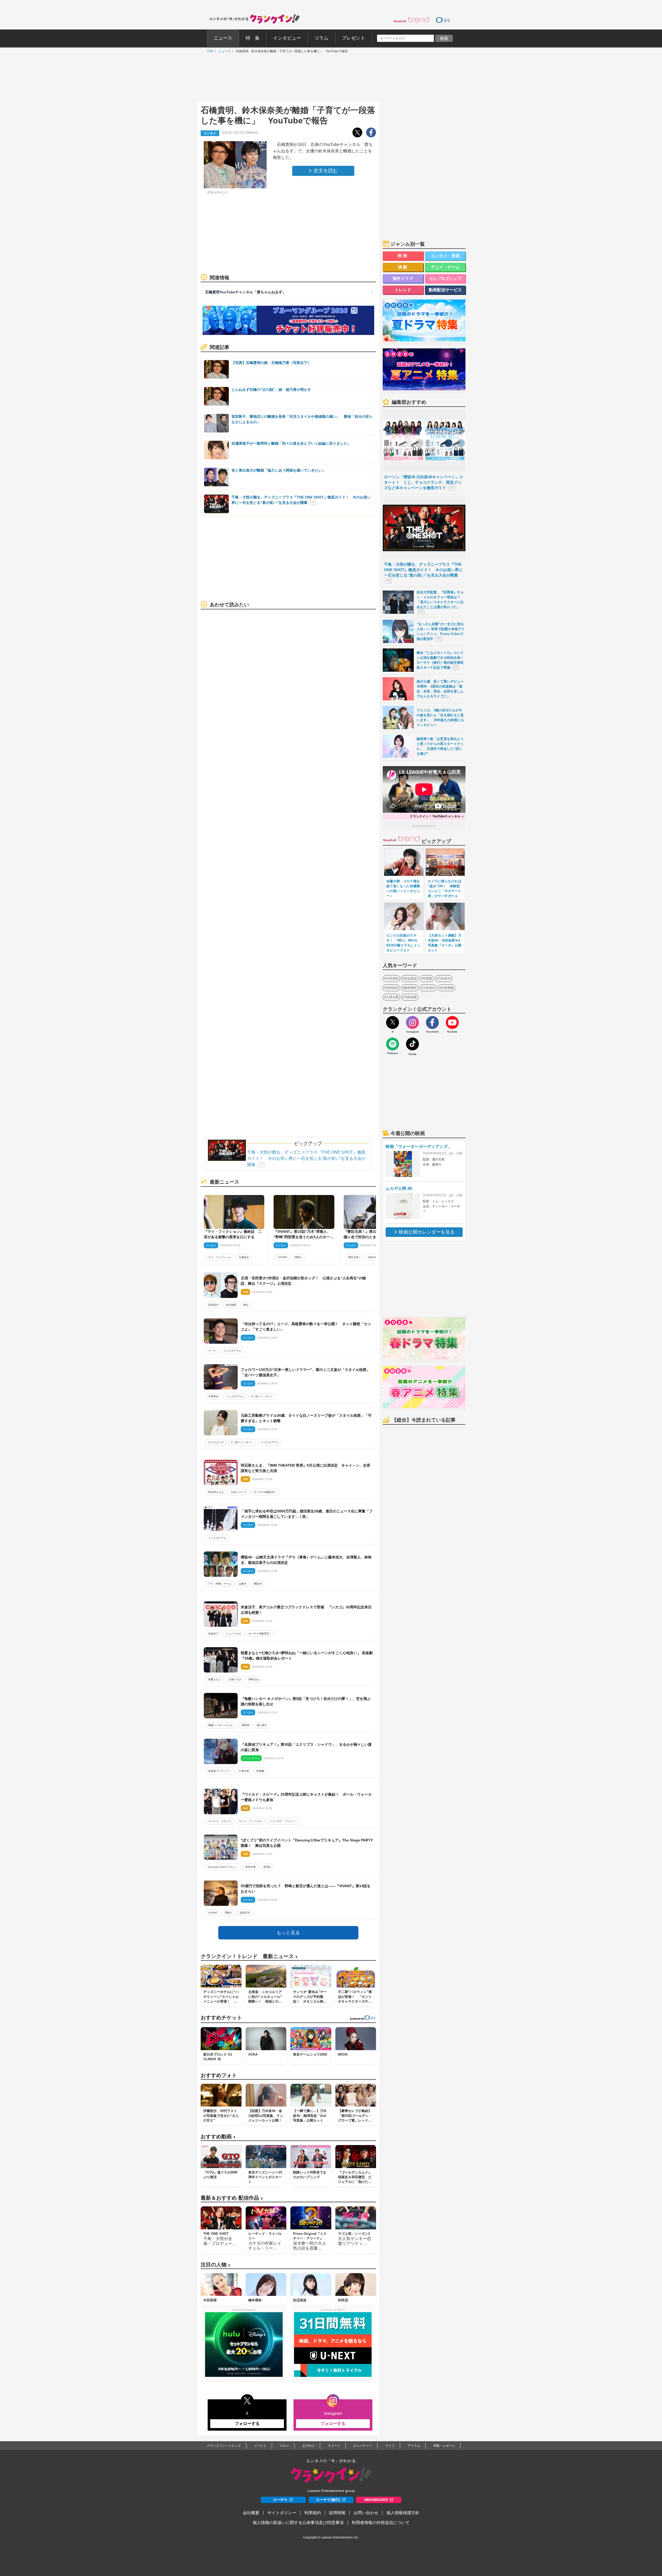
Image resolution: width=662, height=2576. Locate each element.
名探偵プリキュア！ (220, 1771)
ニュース (223, 51)
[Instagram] (412, 1022)
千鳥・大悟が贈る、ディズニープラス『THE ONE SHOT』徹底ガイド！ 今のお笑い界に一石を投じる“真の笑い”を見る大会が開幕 (306, 1158)
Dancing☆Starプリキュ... (223, 1867)
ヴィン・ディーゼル (250, 1821)
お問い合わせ (366, 2513)
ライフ (390, 2446)
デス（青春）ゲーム (220, 1584)
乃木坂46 (445, 979)
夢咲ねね (254, 1679)
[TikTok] (412, 1044)
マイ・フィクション (220, 1257)
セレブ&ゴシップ (445, 278)
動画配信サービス (445, 290)
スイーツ (334, 2446)
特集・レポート (444, 2446)
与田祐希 (411, 997)
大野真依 (213, 1396)
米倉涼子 (213, 1634)
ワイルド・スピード (220, 1821)
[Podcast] (393, 1044)
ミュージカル (234, 1634)
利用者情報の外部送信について (381, 2523)
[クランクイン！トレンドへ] (411, 20)
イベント (260, 2446)
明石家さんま (216, 1492)
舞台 (246, 1305)
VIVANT (283, 1257)
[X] (393, 1022)
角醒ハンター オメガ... (221, 1725)
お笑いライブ (239, 1492)
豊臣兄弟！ (355, 1257)
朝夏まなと (215, 1679)
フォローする (247, 2424)
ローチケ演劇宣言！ (265, 1492)
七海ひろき (235, 1679)
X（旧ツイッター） (262, 1396)
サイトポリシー (282, 2513)
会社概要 (251, 2513)
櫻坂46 (258, 1584)
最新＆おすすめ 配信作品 (232, 2198)
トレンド (403, 290)
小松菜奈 (429, 988)
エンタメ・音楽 (445, 256)
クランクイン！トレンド (224, 2446)
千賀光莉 (244, 1771)
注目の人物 (215, 2265)
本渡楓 (260, 1771)
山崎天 (243, 1584)
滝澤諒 (267, 1867)
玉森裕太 (244, 1257)
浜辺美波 (411, 979)
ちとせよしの (216, 1442)
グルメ (284, 2446)
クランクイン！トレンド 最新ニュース (249, 1956)
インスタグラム (232, 1351)
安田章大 (213, 1305)
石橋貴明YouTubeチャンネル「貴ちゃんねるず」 (245, 292)
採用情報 (337, 2513)
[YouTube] (452, 1022)
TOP (209, 51)
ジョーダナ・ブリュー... (283, 1821)
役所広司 (245, 1913)
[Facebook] (432, 1022)
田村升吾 (251, 1867)
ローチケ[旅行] (328, 2500)
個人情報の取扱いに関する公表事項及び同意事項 (298, 2523)
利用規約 (313, 2513)
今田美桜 (392, 979)
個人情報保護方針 (403, 2513)
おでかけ (309, 2446)
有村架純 (392, 988)
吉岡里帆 (447, 988)
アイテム (414, 2446)
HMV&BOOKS (376, 2500)
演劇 (403, 267)
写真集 (427, 979)
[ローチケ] (443, 20)
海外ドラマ (403, 278)
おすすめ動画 (218, 2137)
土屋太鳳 (392, 997)
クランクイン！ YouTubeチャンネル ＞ (437, 816)
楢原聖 (246, 1725)
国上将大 (262, 1725)
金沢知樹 (231, 1305)
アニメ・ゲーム (445, 267)
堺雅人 (298, 1257)
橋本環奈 (411, 988)
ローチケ (280, 2500)
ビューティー (363, 2446)
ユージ (212, 1351)
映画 (403, 256)
